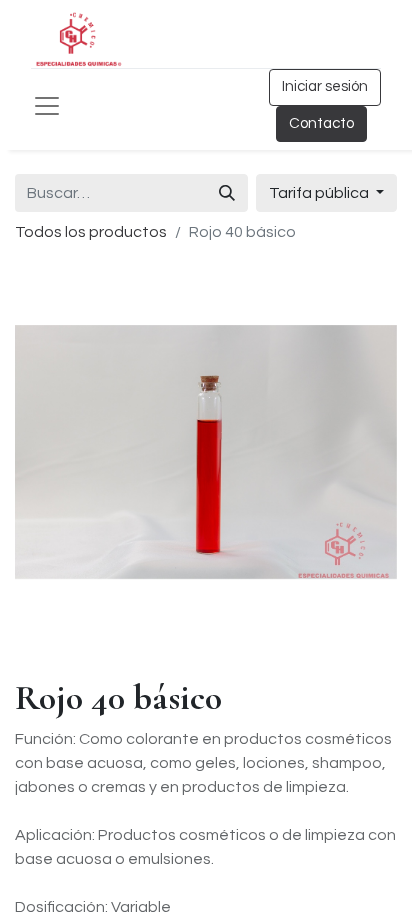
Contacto (321, 123)
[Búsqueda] (227, 193)
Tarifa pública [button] (320, 193)
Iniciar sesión (325, 86)
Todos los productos (91, 232)
